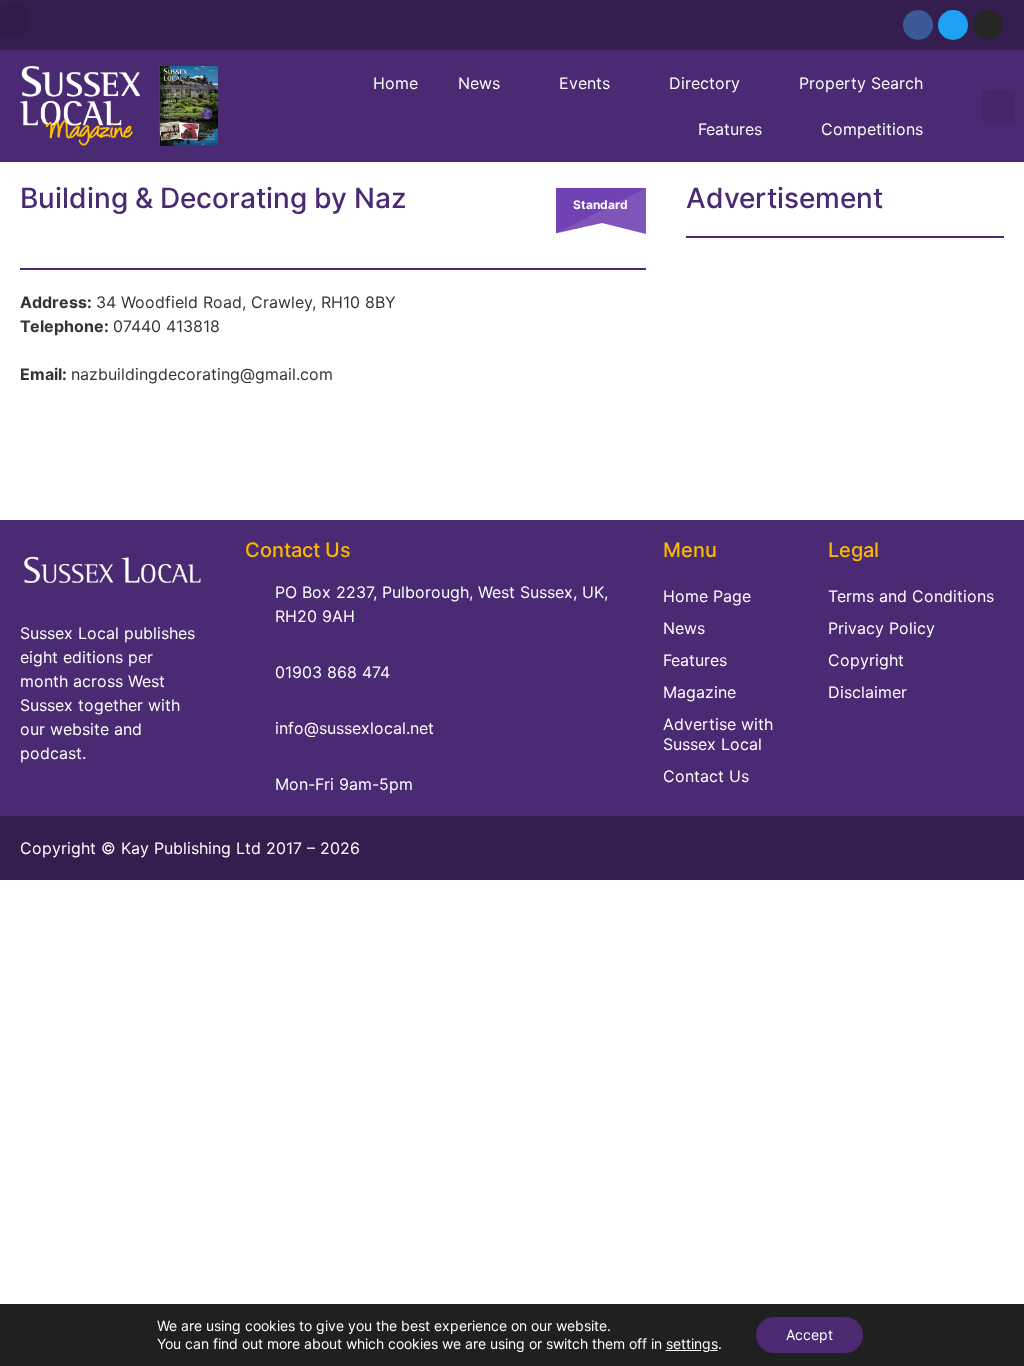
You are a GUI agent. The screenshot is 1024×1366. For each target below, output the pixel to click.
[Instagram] (988, 25)
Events (584, 83)
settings (692, 1343)
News (479, 83)
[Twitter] (953, 25)
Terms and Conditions (911, 596)
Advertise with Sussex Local (718, 734)
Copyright (866, 660)
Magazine (699, 692)
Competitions (872, 129)
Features (730, 129)
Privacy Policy (881, 628)
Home (395, 83)
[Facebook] (918, 25)
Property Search (861, 83)
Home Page (707, 596)
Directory (704, 83)
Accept (809, 1334)
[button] (14, 20)
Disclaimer (867, 692)
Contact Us (706, 776)
